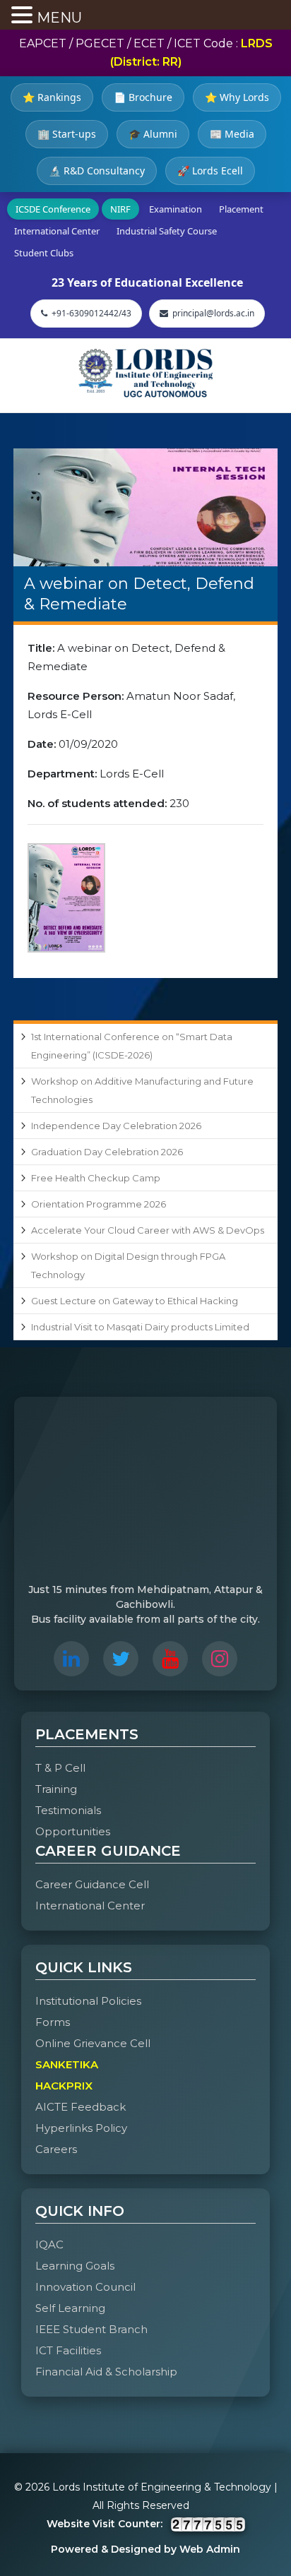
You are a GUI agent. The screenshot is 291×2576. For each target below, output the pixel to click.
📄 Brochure (143, 97)
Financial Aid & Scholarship (106, 2372)
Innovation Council (85, 2287)
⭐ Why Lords (237, 97)
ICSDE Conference (53, 209)
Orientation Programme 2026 (99, 1204)
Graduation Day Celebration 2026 (107, 1152)
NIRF (120, 209)
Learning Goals (75, 2266)
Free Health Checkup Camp (96, 1178)
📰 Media (232, 134)
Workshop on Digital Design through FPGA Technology (128, 1265)
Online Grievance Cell (93, 2043)
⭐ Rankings (52, 97)
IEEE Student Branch (91, 2329)
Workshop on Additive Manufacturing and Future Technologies (142, 1090)
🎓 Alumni (153, 134)
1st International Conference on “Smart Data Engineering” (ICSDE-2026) (132, 1046)
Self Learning (70, 2308)
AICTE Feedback (81, 2107)
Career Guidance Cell (92, 1884)
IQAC (49, 2244)
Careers (56, 2149)
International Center (57, 231)
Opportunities (73, 1831)
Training (56, 1789)
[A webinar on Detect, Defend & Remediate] (145, 507)
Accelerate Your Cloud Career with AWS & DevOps (148, 1230)
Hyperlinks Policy (81, 2128)
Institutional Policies (88, 2001)
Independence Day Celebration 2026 (116, 1126)
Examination (176, 209)
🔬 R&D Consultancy (97, 171)
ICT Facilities (68, 2350)
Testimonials (68, 1810)
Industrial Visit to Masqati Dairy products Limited (140, 1327)
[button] (24, 16)
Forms (53, 2022)
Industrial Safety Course (167, 231)
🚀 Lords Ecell (210, 171)
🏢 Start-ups (67, 134)
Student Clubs (44, 253)
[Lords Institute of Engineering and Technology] (145, 373)
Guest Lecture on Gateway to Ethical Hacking (135, 1301)
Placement (241, 209)
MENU (59, 18)
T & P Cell (60, 1768)
